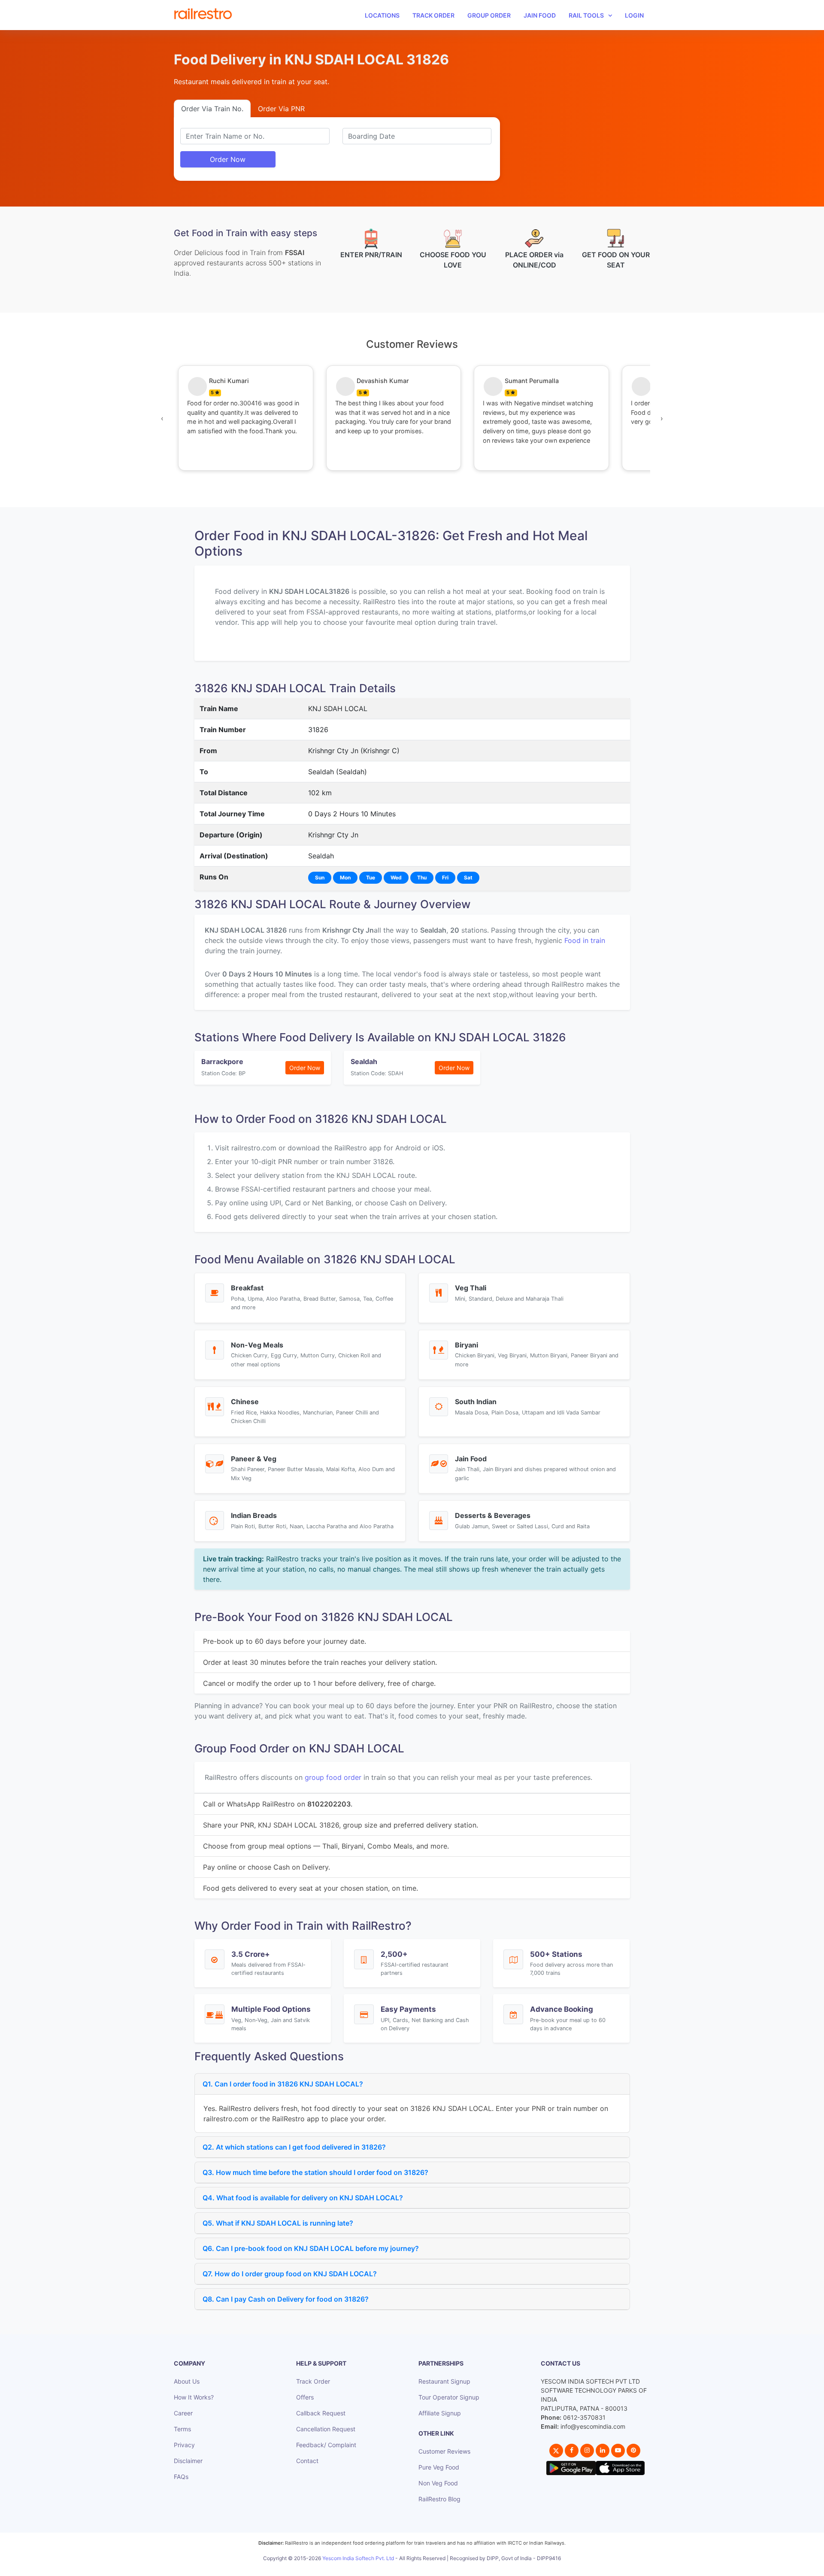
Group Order (489, 15)
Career (183, 2413)
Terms (182, 2429)
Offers (305, 2397)
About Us (187, 2381)
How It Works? (194, 2397)
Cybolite (420, 2568)
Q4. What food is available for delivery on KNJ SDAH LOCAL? (303, 2198)
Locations (382, 15)
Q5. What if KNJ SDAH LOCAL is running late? (278, 2223)
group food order (333, 1777)
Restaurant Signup (444, 2381)
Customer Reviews (444, 2451)
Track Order (433, 15)
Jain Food (540, 15)
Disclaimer (188, 2461)
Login (634, 15)
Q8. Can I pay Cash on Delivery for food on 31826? (286, 2299)
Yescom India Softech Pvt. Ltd (358, 2558)
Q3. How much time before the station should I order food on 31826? (315, 2172)
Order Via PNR (281, 109)
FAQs (181, 2477)
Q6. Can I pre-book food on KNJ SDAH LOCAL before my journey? (311, 2248)
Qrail (439, 2568)
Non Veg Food (438, 2483)
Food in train (585, 940)
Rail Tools (586, 15)
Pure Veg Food (439, 2467)
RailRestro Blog (439, 2499)
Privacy (184, 2445)
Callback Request (321, 2413)
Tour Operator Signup (449, 2397)
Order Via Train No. (212, 109)
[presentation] (162, 418)
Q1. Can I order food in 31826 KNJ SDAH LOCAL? (283, 2084)
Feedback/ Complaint (326, 2445)
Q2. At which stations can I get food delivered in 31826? (294, 2147)
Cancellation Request (326, 2429)
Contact (307, 2461)
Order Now (228, 159)
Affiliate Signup (440, 2413)
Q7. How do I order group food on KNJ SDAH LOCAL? (290, 2274)
